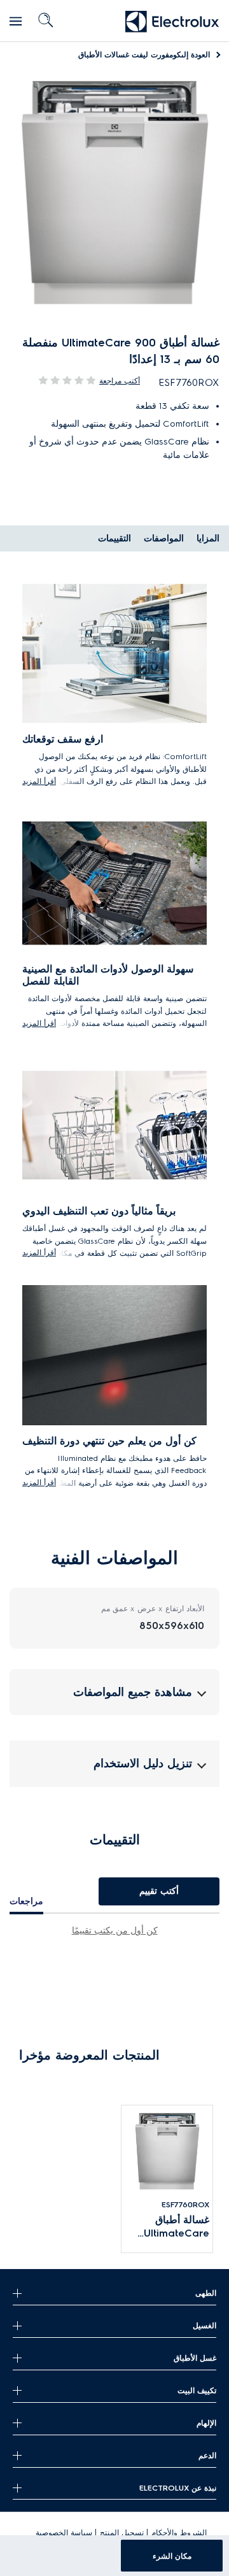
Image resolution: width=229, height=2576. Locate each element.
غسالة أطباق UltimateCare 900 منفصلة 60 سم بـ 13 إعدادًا (174, 2227)
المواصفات (164, 538)
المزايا (208, 538)
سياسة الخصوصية (64, 2532)
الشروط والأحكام (179, 2532)
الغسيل (205, 2325)
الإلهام (206, 2423)
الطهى (206, 2293)
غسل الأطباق (195, 2358)
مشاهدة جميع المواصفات (133, 1692)
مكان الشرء (172, 2556)
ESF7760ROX (185, 2204)
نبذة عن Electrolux (178, 2488)
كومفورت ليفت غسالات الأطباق (144, 54)
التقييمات (114, 538)
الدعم (207, 2455)
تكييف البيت (197, 2390)
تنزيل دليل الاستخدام (143, 1763)
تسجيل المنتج (122, 2532)
